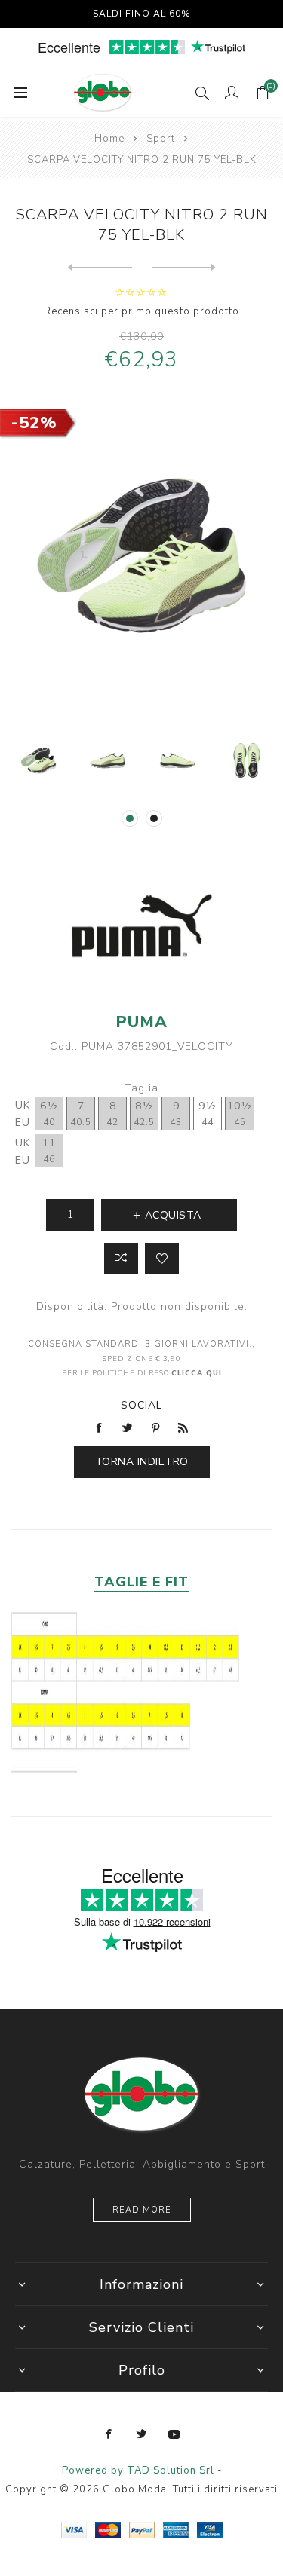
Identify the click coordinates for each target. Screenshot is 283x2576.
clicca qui (197, 1373)
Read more (142, 2210)
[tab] (141, 1582)
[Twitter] (142, 2434)
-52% (34, 423)
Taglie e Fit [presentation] (141, 1582)
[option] (38, 760)
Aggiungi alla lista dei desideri (162, 1259)
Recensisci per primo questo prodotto (141, 311)
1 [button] (130, 818)
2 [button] (154, 818)
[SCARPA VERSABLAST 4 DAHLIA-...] (184, 268)
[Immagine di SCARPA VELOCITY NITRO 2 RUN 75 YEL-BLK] (38, 760)
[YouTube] (174, 2434)
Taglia (141, 1088)
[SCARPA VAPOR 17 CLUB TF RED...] (100, 268)
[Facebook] (109, 2434)
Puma (142, 1022)
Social (141, 1405)
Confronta (121, 1259)
